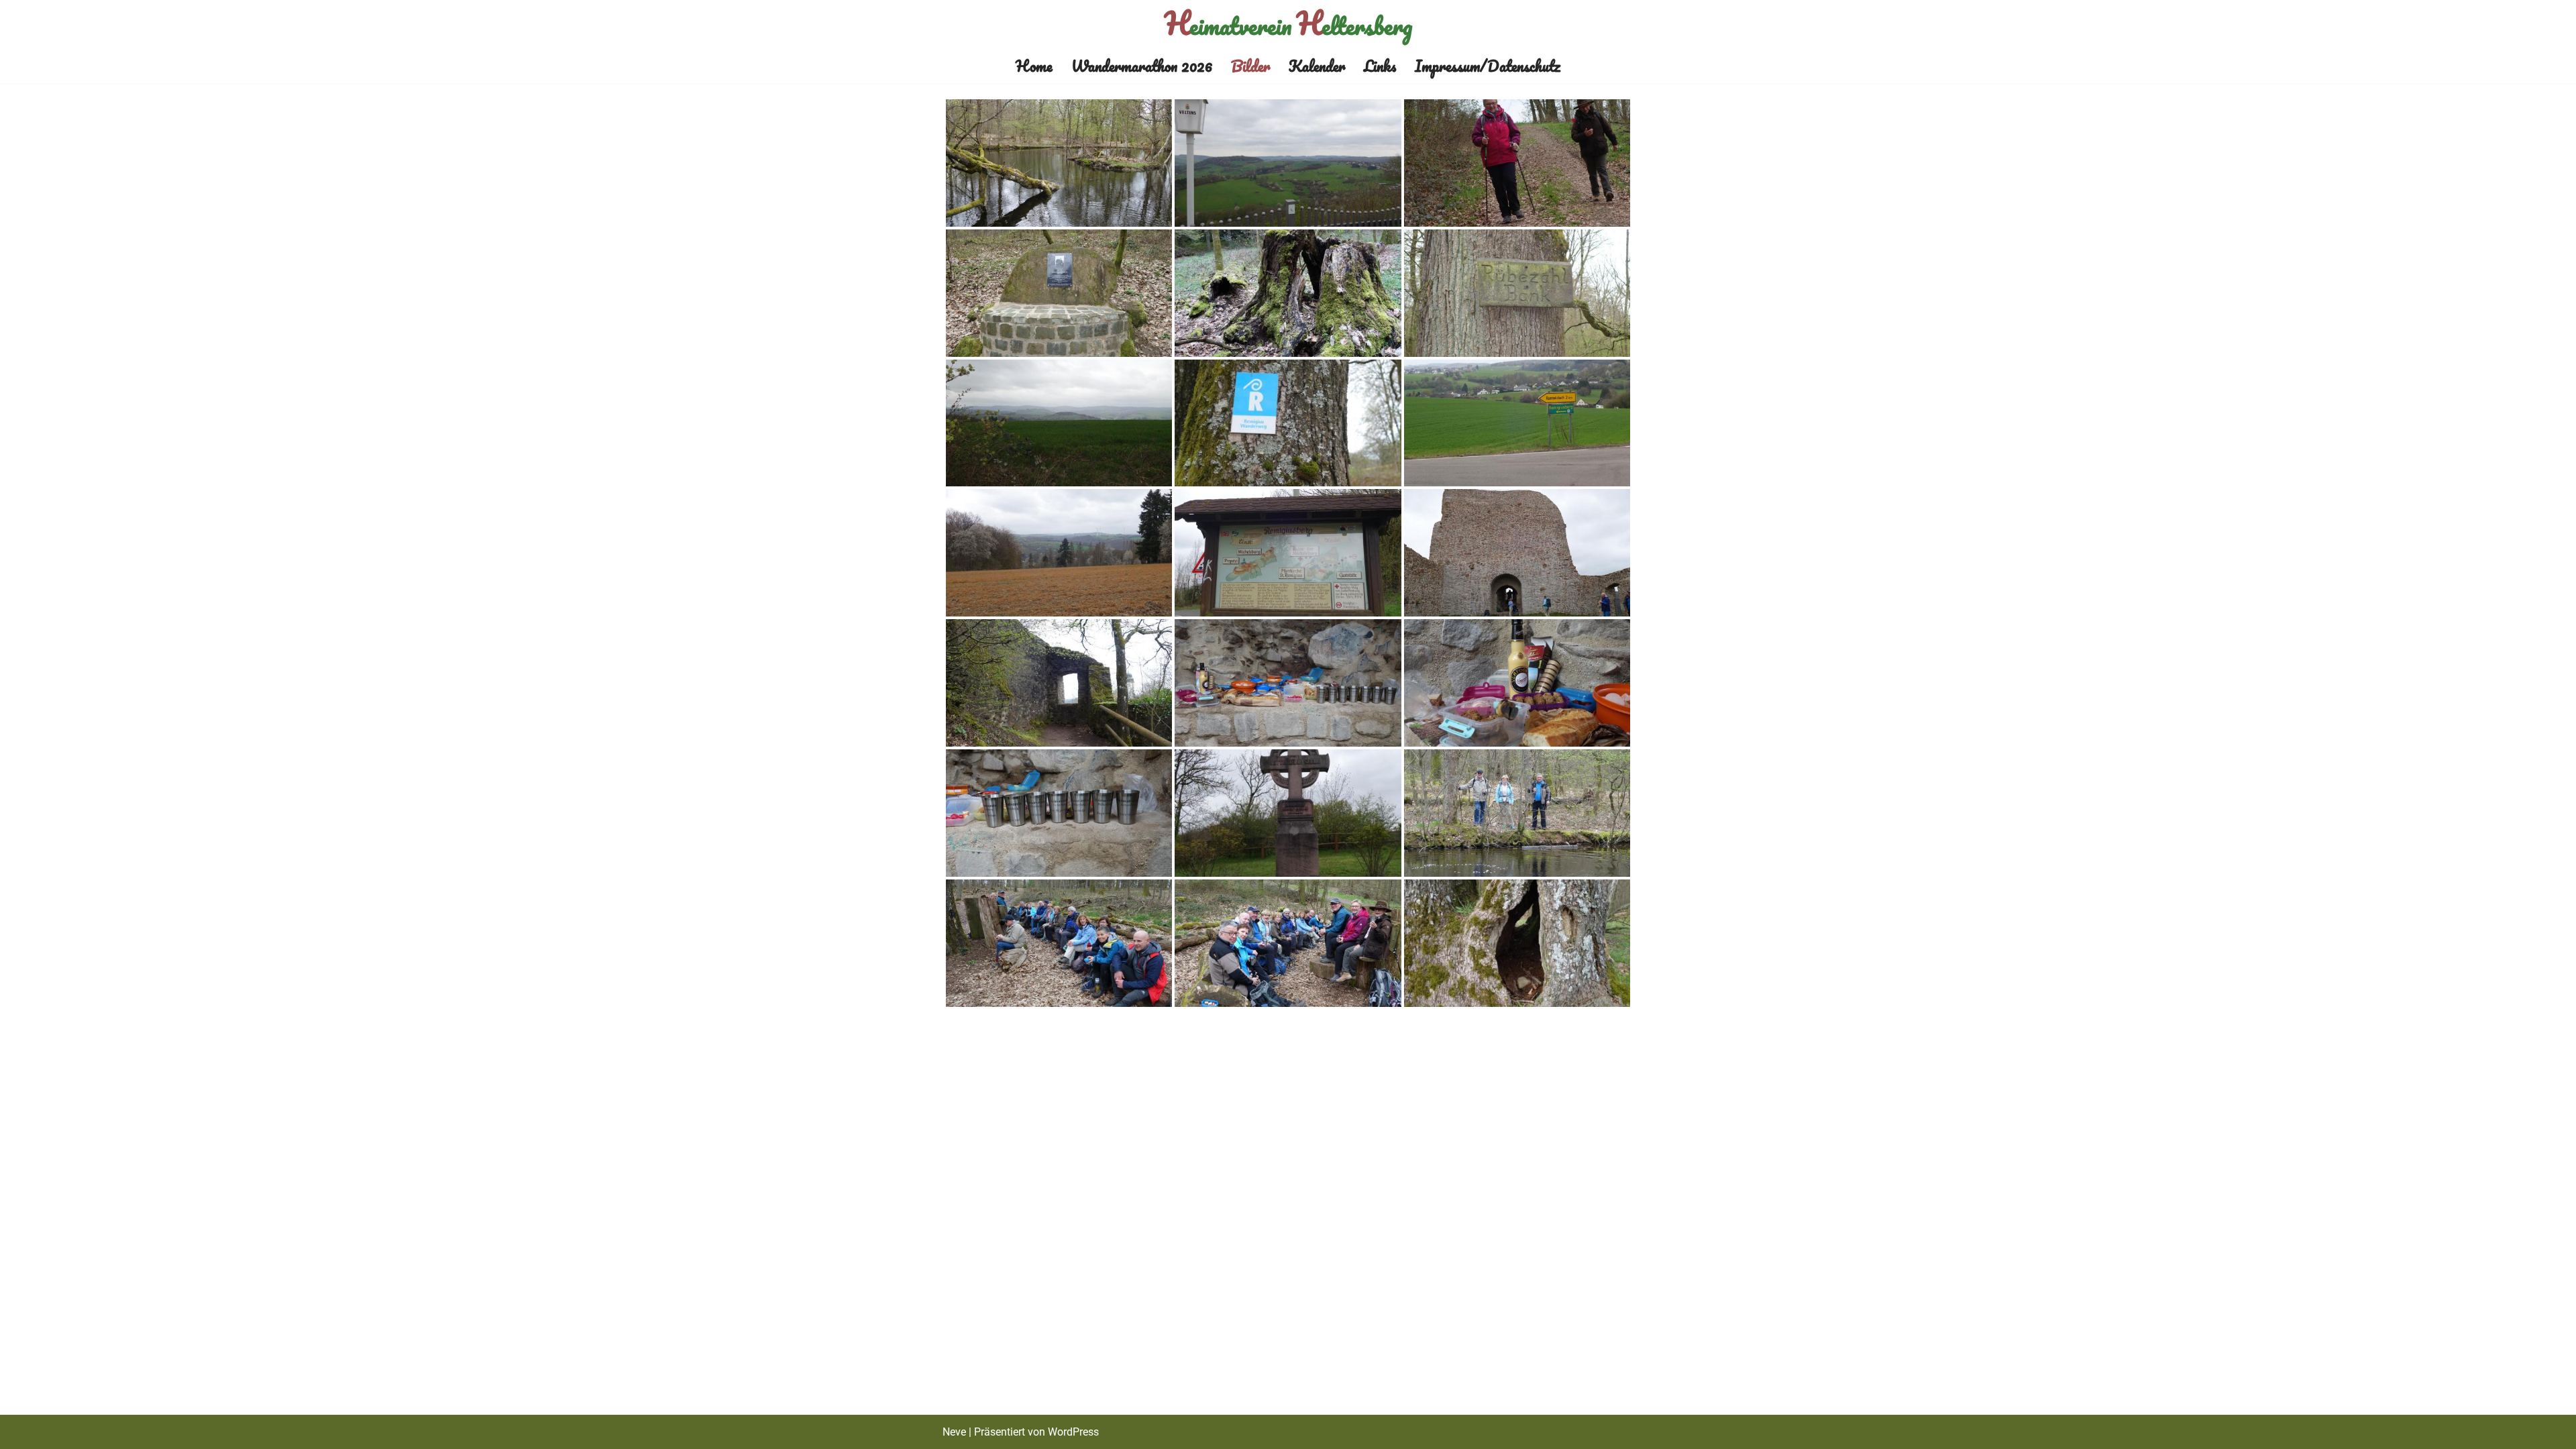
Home (1034, 66)
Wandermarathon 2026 (1142, 66)
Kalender (1317, 66)
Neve (954, 1432)
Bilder (1250, 66)
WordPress (1073, 1432)
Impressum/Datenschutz (1488, 66)
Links (1380, 66)
